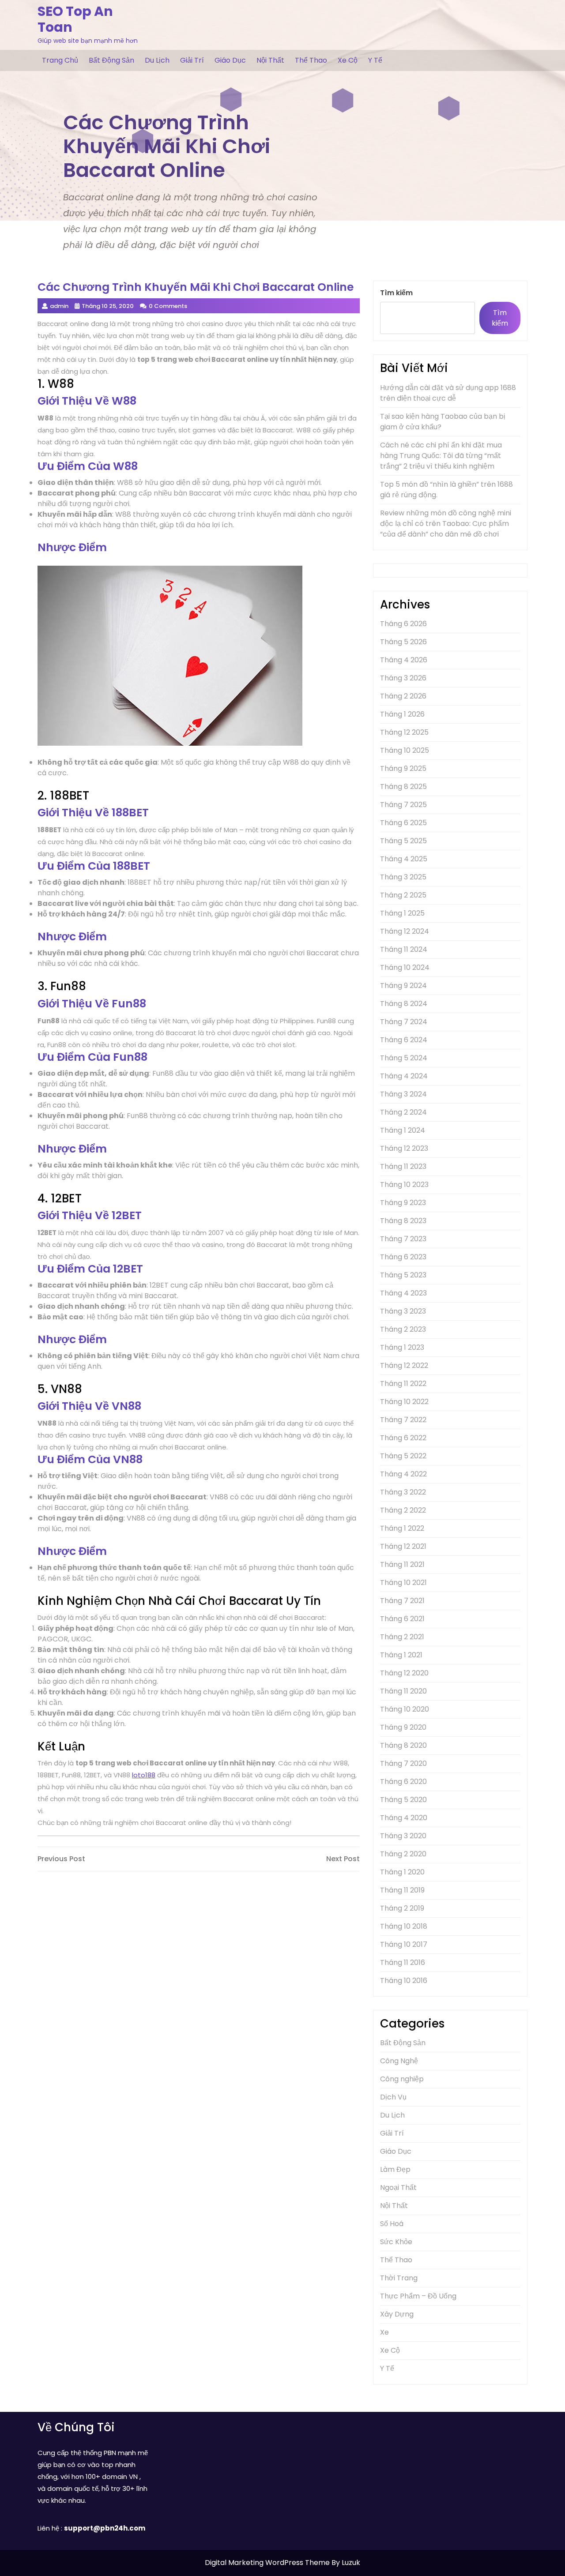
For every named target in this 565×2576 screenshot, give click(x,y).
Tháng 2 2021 (402, 1637)
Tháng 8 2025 (403, 787)
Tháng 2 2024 (403, 1112)
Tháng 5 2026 (403, 642)
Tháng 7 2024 (404, 1022)
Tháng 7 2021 (402, 1601)
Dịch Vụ (393, 2097)
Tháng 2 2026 (403, 696)
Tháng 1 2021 (401, 1655)
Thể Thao (311, 60)
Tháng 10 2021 (403, 1583)
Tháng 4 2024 (404, 1076)
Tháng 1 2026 (402, 714)
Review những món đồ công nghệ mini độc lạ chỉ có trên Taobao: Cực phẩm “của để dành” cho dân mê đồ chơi (446, 524)
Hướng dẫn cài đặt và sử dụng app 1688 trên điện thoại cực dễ (448, 393)
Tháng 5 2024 (404, 1058)
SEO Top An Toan (75, 19)
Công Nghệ (399, 2061)
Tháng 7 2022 (403, 1420)
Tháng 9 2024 (403, 986)
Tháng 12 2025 (404, 732)
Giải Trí (192, 60)
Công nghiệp (402, 2079)
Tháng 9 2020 (403, 1727)
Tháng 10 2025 (405, 750)
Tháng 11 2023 (403, 1166)
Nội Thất (270, 60)
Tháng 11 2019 (402, 1890)
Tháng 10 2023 (404, 1185)
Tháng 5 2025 (403, 841)
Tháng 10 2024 (405, 967)
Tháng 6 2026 (403, 624)
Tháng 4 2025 (404, 859)
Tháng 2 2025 (403, 895)
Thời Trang (399, 2278)
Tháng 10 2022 (404, 1402)
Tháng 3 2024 (403, 1094)
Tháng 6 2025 (403, 823)
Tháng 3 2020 (403, 1836)
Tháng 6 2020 (403, 1782)
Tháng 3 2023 (403, 1311)
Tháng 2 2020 (403, 1854)
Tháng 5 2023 (403, 1275)
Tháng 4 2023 (403, 1293)
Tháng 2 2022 (403, 1510)
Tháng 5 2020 (403, 1800)
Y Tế (375, 60)
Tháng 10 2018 (404, 1926)
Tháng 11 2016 (403, 1962)
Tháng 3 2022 (403, 1492)
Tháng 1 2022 (402, 1528)
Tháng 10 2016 (404, 1981)
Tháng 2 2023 (403, 1329)
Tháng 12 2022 (404, 1365)
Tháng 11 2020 (403, 1691)
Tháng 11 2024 (404, 949)
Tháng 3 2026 (403, 678)
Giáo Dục (230, 60)
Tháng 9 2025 (403, 768)
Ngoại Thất (398, 2187)
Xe (384, 2332)
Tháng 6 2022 (403, 1438)
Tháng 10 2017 (404, 1944)
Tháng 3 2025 (403, 877)
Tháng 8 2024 (404, 1004)
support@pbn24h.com (105, 2528)
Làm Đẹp (395, 2169)
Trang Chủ (60, 60)
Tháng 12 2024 (405, 931)
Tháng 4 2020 (404, 1818)
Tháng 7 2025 (403, 805)
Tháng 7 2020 (403, 1763)
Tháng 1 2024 (403, 1130)
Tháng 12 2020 (404, 1673)
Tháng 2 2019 (402, 1908)
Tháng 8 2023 (403, 1221)
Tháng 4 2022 (403, 1474)
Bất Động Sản (111, 60)
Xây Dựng (397, 2314)
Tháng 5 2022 (403, 1456)
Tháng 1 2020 (402, 1872)
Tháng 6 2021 (402, 1619)
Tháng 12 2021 (403, 1546)
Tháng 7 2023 (403, 1239)
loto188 (144, 1775)
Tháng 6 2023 (403, 1257)
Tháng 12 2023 (404, 1148)
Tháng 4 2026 (404, 660)
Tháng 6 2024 (404, 1040)
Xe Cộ (348, 60)
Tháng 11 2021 (402, 1564)
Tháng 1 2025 (402, 913)
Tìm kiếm (396, 293)
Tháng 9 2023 (403, 1203)
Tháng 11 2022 (403, 1384)
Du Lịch (157, 60)
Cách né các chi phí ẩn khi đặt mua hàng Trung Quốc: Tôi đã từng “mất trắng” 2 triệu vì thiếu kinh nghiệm (441, 456)
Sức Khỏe (396, 2242)
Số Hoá (392, 2224)
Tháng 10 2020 (405, 1709)
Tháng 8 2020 (403, 1745)
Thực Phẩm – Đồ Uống (418, 2296)
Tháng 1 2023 (402, 1347)
